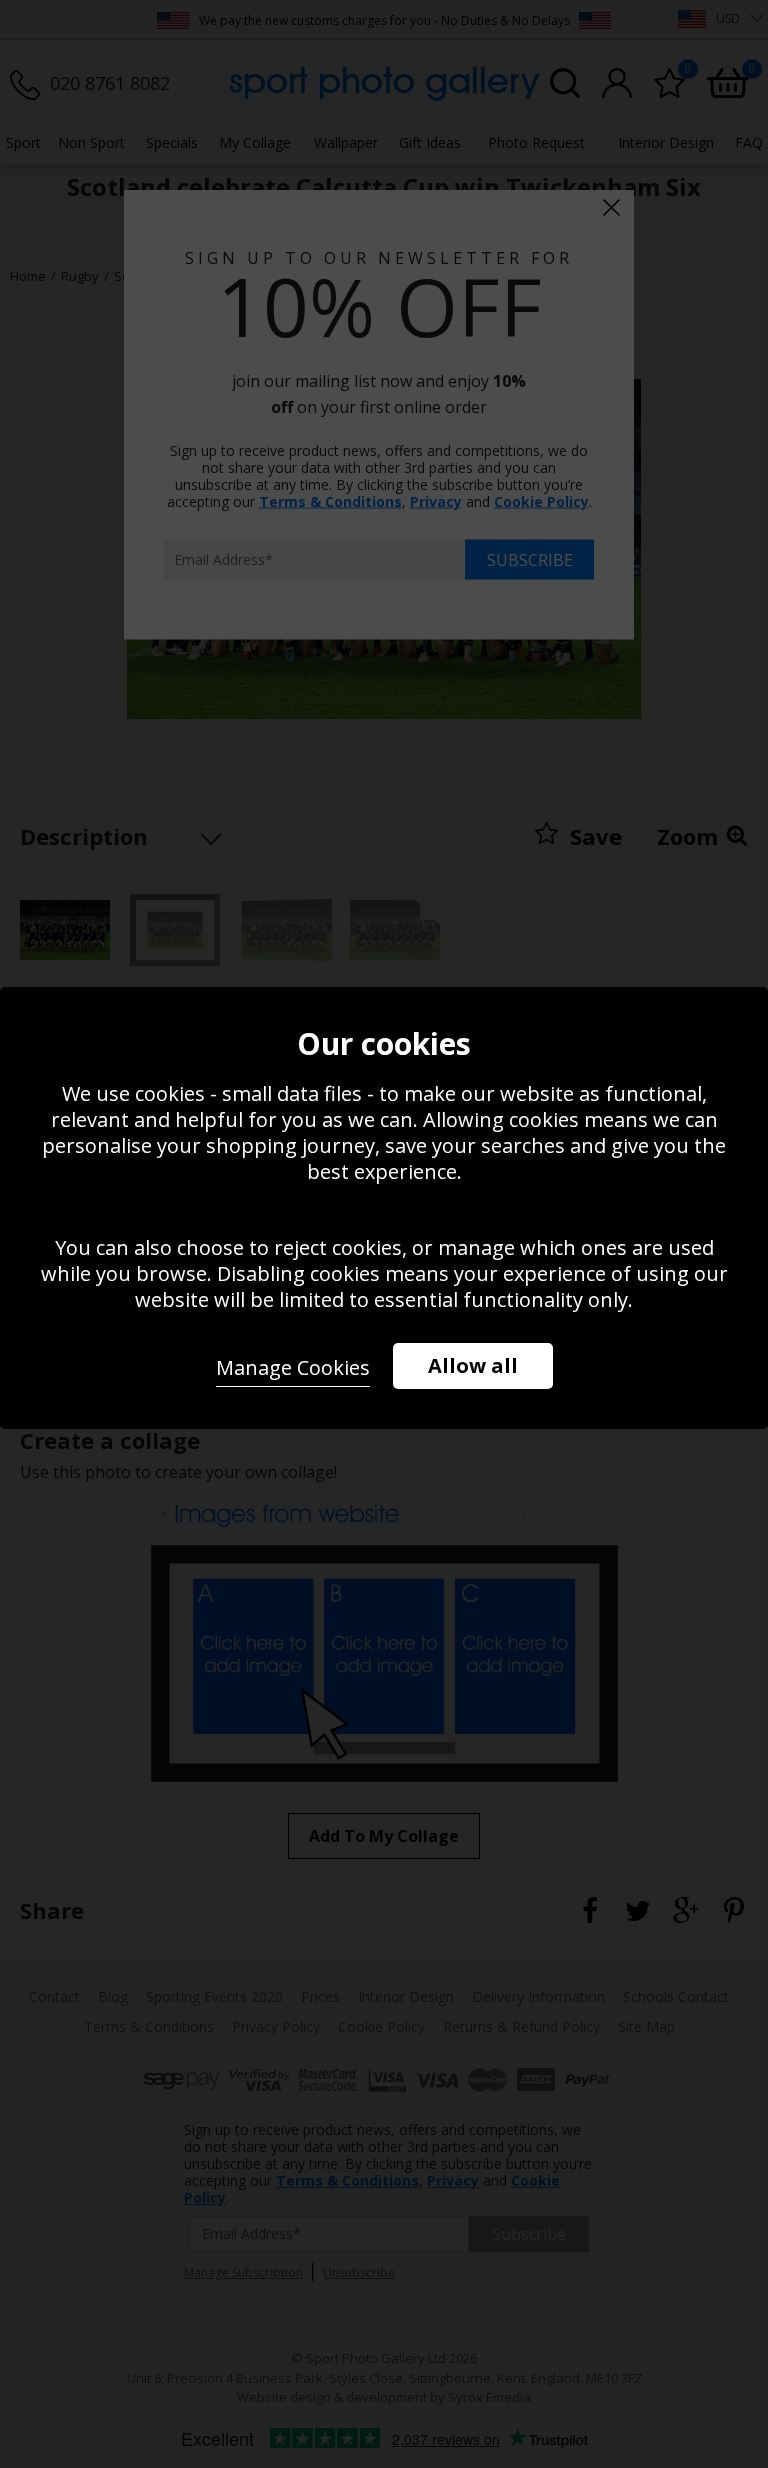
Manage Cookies (293, 1367)
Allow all (473, 1365)
